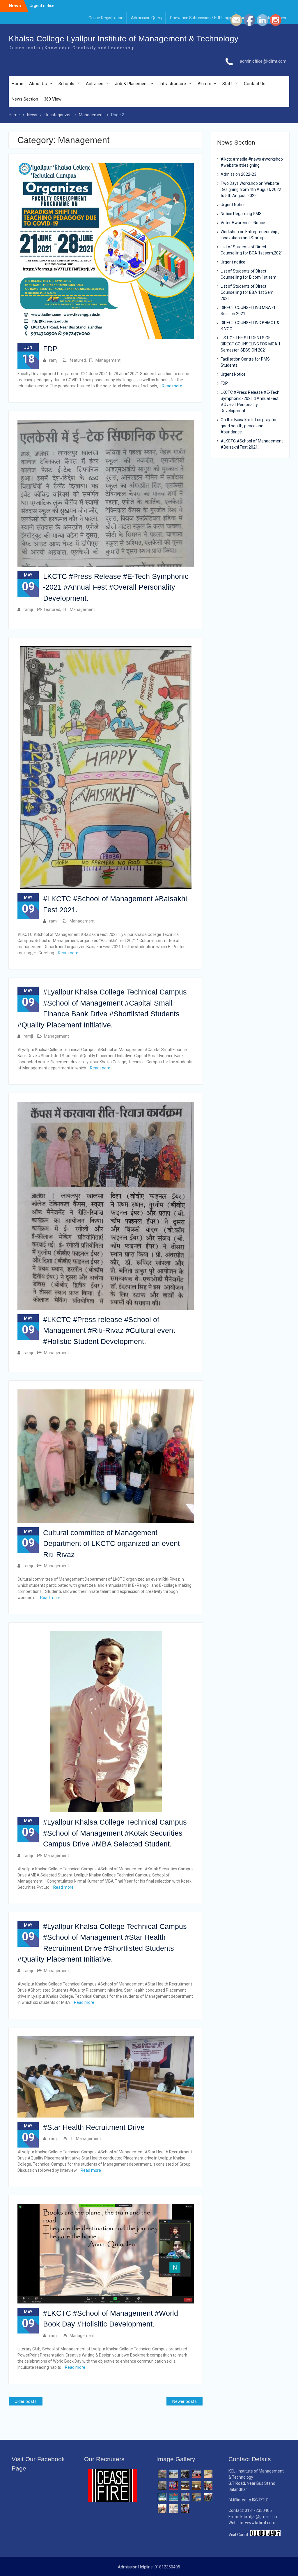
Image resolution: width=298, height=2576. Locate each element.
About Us (38, 84)
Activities (95, 84)
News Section (25, 99)
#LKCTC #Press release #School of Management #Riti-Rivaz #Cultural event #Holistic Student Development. (109, 1330)
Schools (66, 84)
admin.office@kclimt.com (263, 61)
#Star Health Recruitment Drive (94, 2127)
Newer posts (185, 2401)
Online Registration (106, 18)
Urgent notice (233, 262)
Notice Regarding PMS (241, 214)
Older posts (26, 2401)
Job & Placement (131, 84)
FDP (50, 349)
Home (17, 84)
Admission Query (147, 18)
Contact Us (255, 84)
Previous (74, 2503)
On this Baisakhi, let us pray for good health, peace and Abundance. (249, 426)
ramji (54, 360)
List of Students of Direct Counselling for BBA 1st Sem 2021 (247, 292)
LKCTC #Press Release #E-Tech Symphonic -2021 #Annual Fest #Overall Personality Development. (116, 587)
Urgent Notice (233, 205)
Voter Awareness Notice (243, 223)
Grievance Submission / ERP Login (201, 18)
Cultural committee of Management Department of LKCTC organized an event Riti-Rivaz (111, 1543)
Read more (172, 386)
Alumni (204, 84)
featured (78, 360)
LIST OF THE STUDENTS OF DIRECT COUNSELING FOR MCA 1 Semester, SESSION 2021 (251, 344)
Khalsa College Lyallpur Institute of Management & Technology (124, 39)
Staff (227, 84)
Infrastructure (173, 84)
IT (91, 360)
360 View (53, 99)
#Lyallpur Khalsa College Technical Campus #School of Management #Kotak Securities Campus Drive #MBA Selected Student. (115, 1833)
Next (152, 2504)
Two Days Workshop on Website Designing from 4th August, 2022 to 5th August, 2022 (251, 189)
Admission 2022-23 (238, 174)
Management (108, 360)
